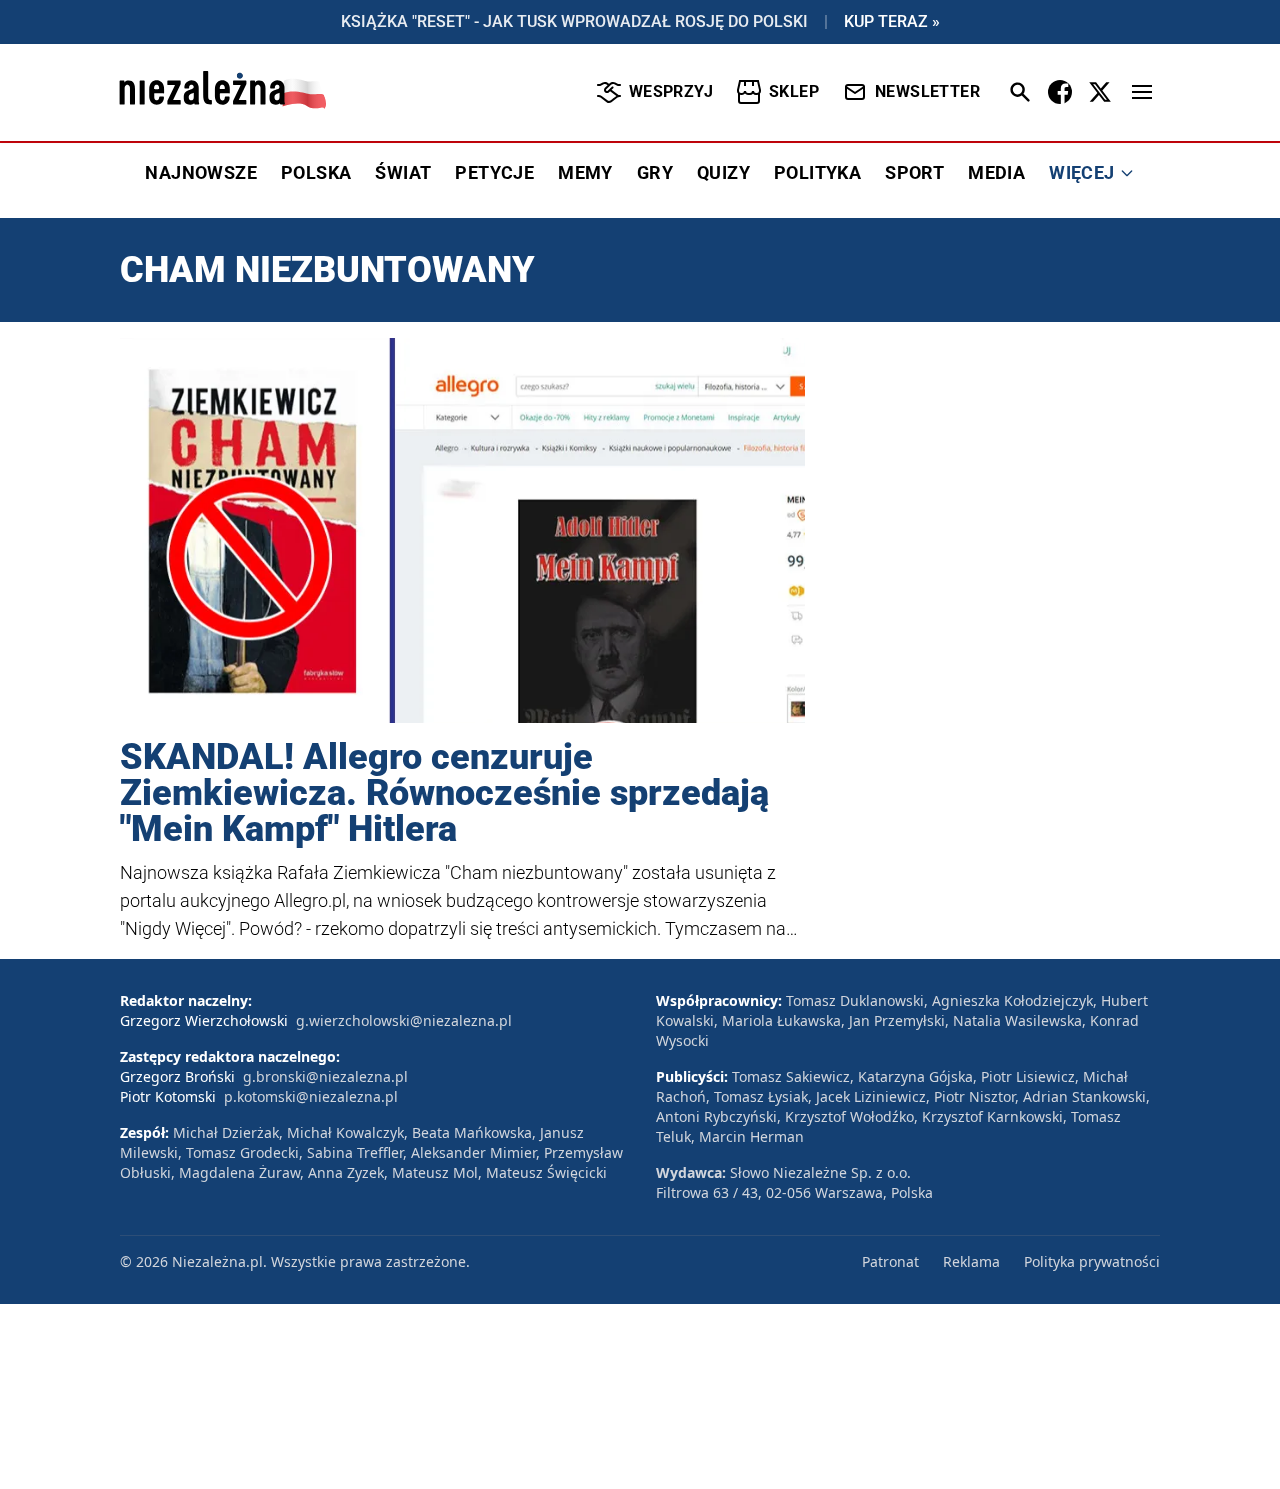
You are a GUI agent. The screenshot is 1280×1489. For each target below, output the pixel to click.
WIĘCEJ (1081, 172)
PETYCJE (494, 172)
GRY (655, 172)
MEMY (585, 172)
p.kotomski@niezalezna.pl (311, 1096)
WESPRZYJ (671, 91)
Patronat (890, 1261)
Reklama (971, 1261)
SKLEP (794, 91)
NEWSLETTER (927, 91)
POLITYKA (817, 172)
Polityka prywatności (1092, 1261)
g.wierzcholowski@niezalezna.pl (404, 1020)
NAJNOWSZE (201, 172)
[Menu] (1142, 92)
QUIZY (723, 172)
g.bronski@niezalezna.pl (325, 1076)
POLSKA (316, 172)
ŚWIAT (403, 172)
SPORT (914, 172)
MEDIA (996, 172)
